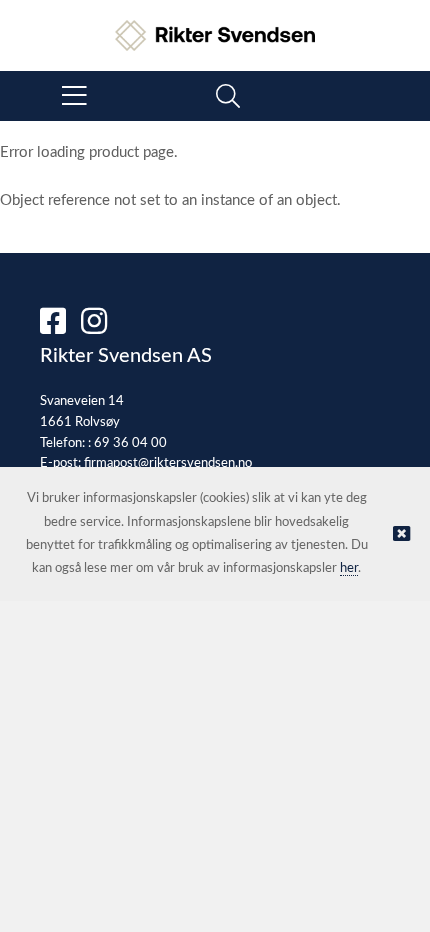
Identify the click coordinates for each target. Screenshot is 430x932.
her (349, 568)
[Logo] (215, 25)
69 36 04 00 (130, 443)
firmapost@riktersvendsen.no (168, 463)
